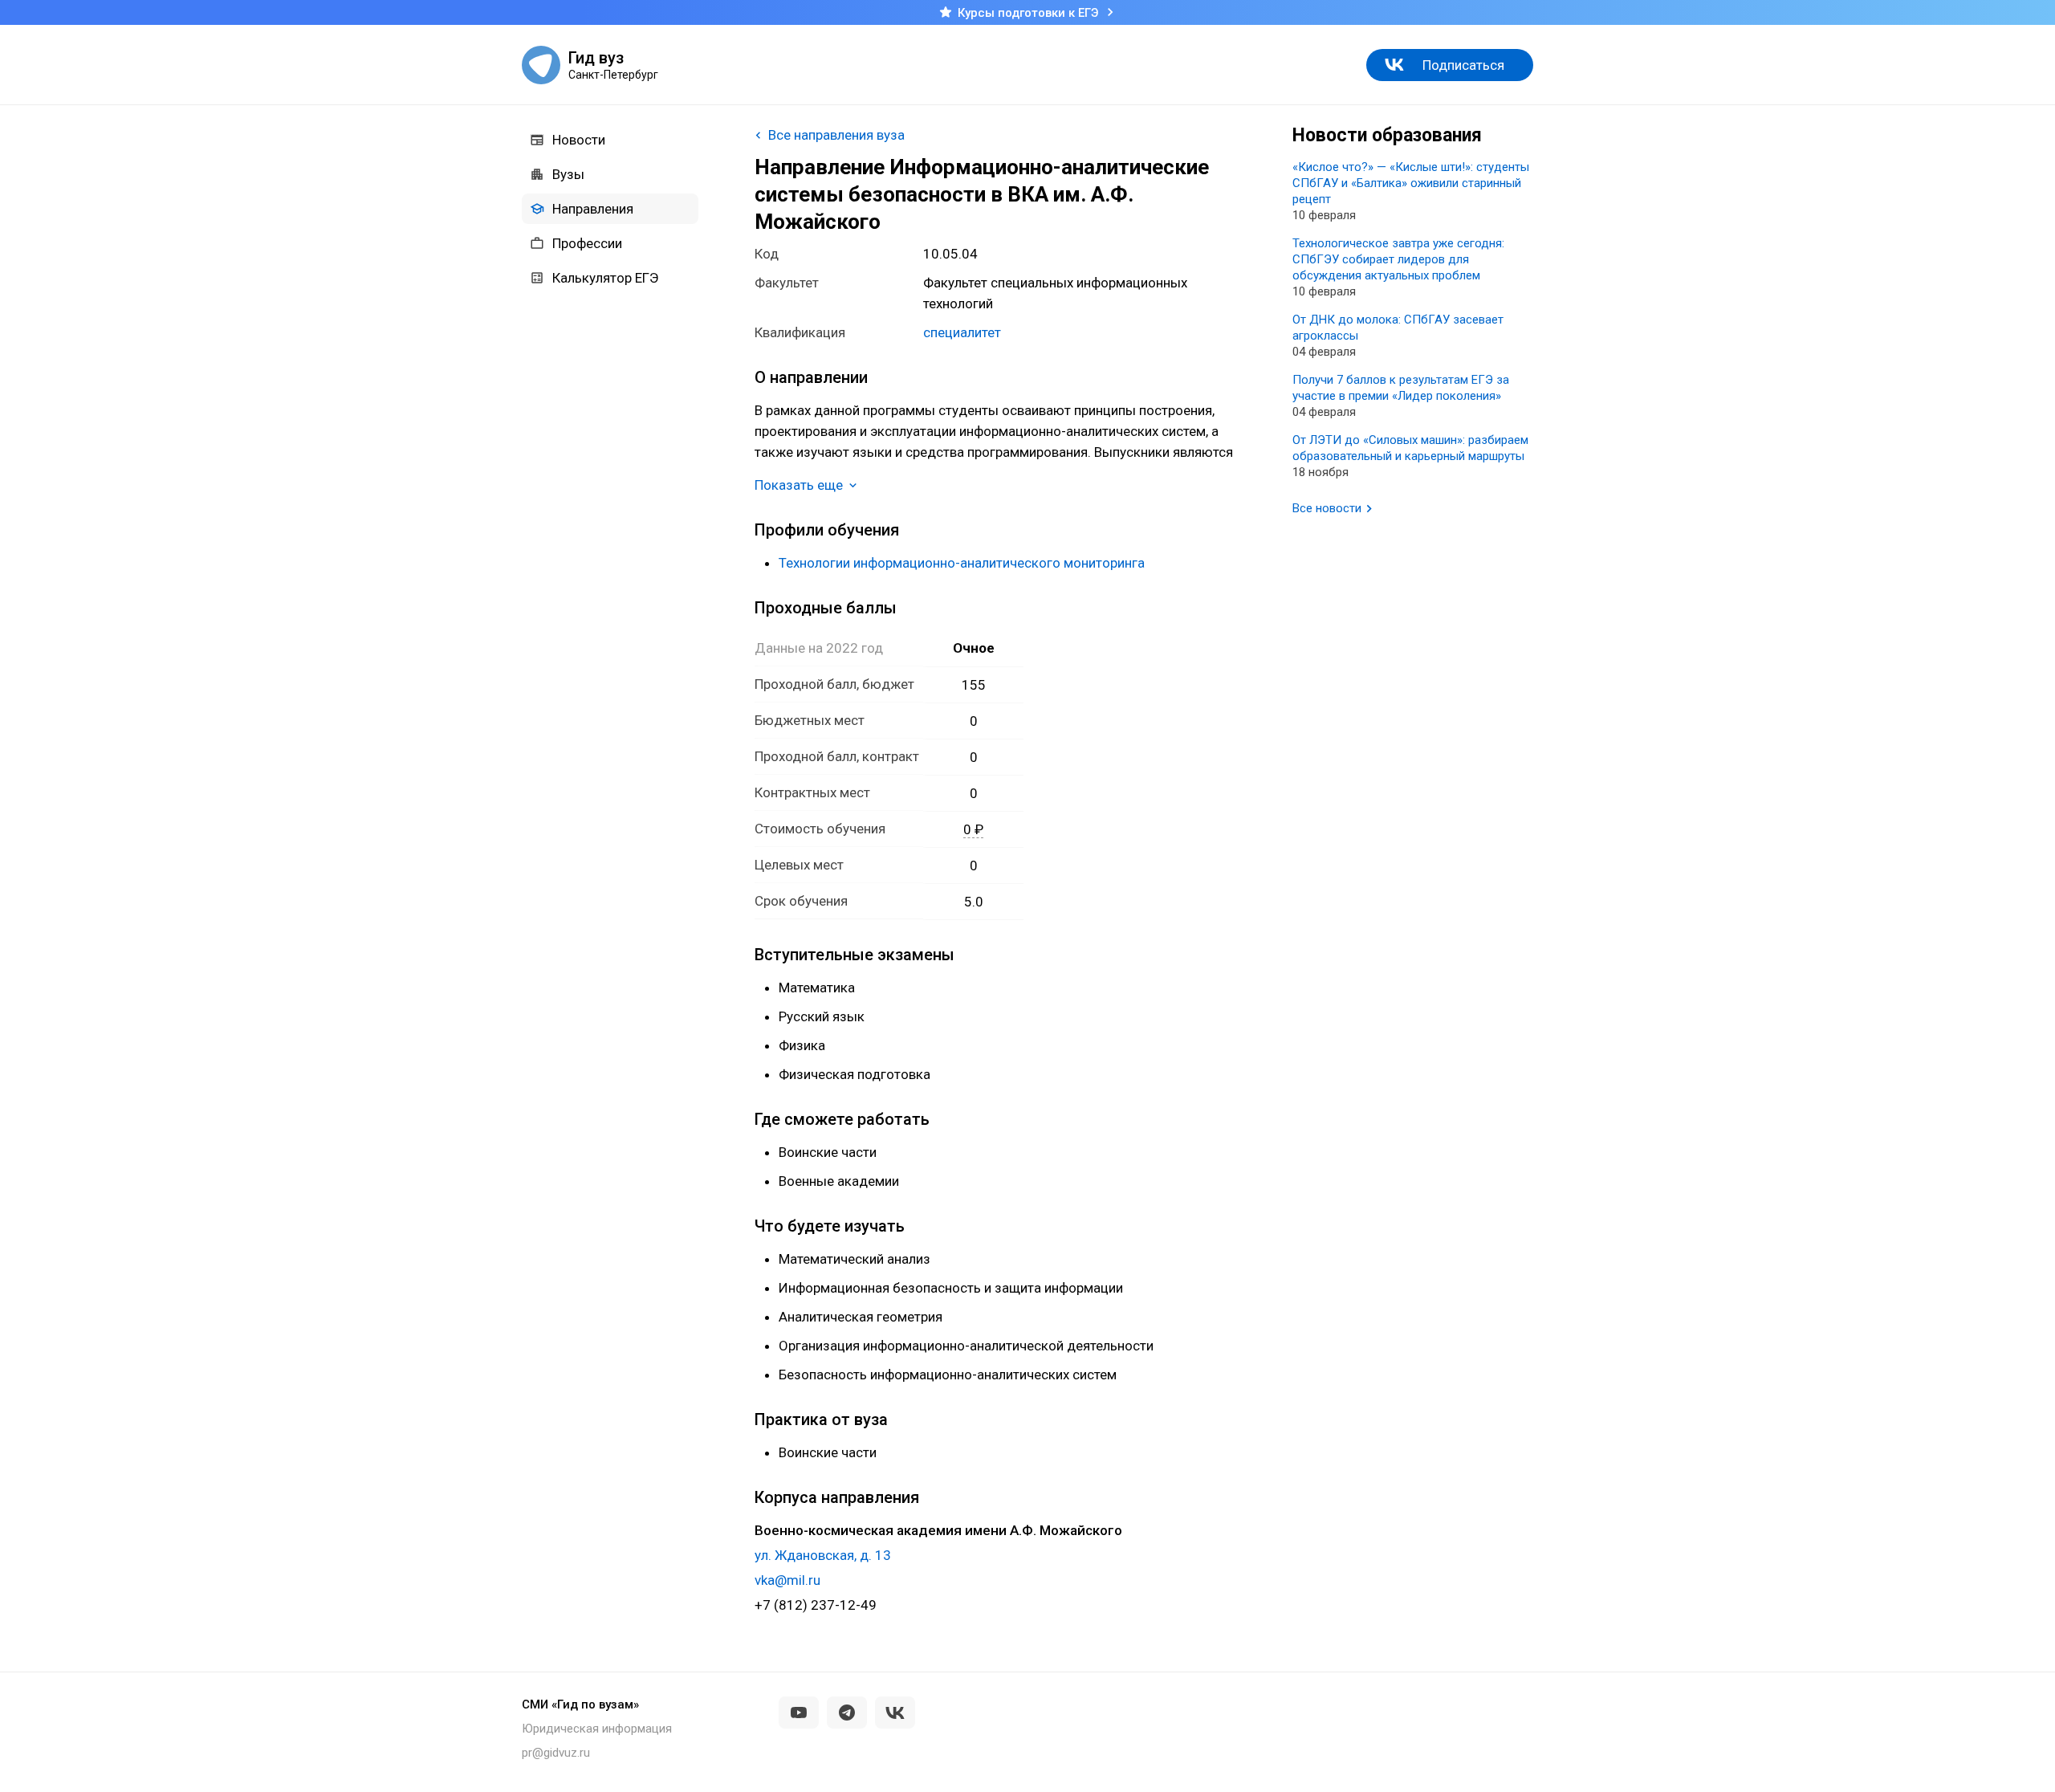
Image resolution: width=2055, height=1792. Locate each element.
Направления (593, 209)
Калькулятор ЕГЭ (605, 278)
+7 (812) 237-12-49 (816, 1605)
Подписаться (1463, 65)
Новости (579, 140)
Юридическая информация (597, 1729)
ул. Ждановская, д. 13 (823, 1555)
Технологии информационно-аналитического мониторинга (962, 563)
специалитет (962, 332)
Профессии (587, 243)
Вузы (568, 174)
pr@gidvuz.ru (556, 1753)
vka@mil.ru (787, 1580)
